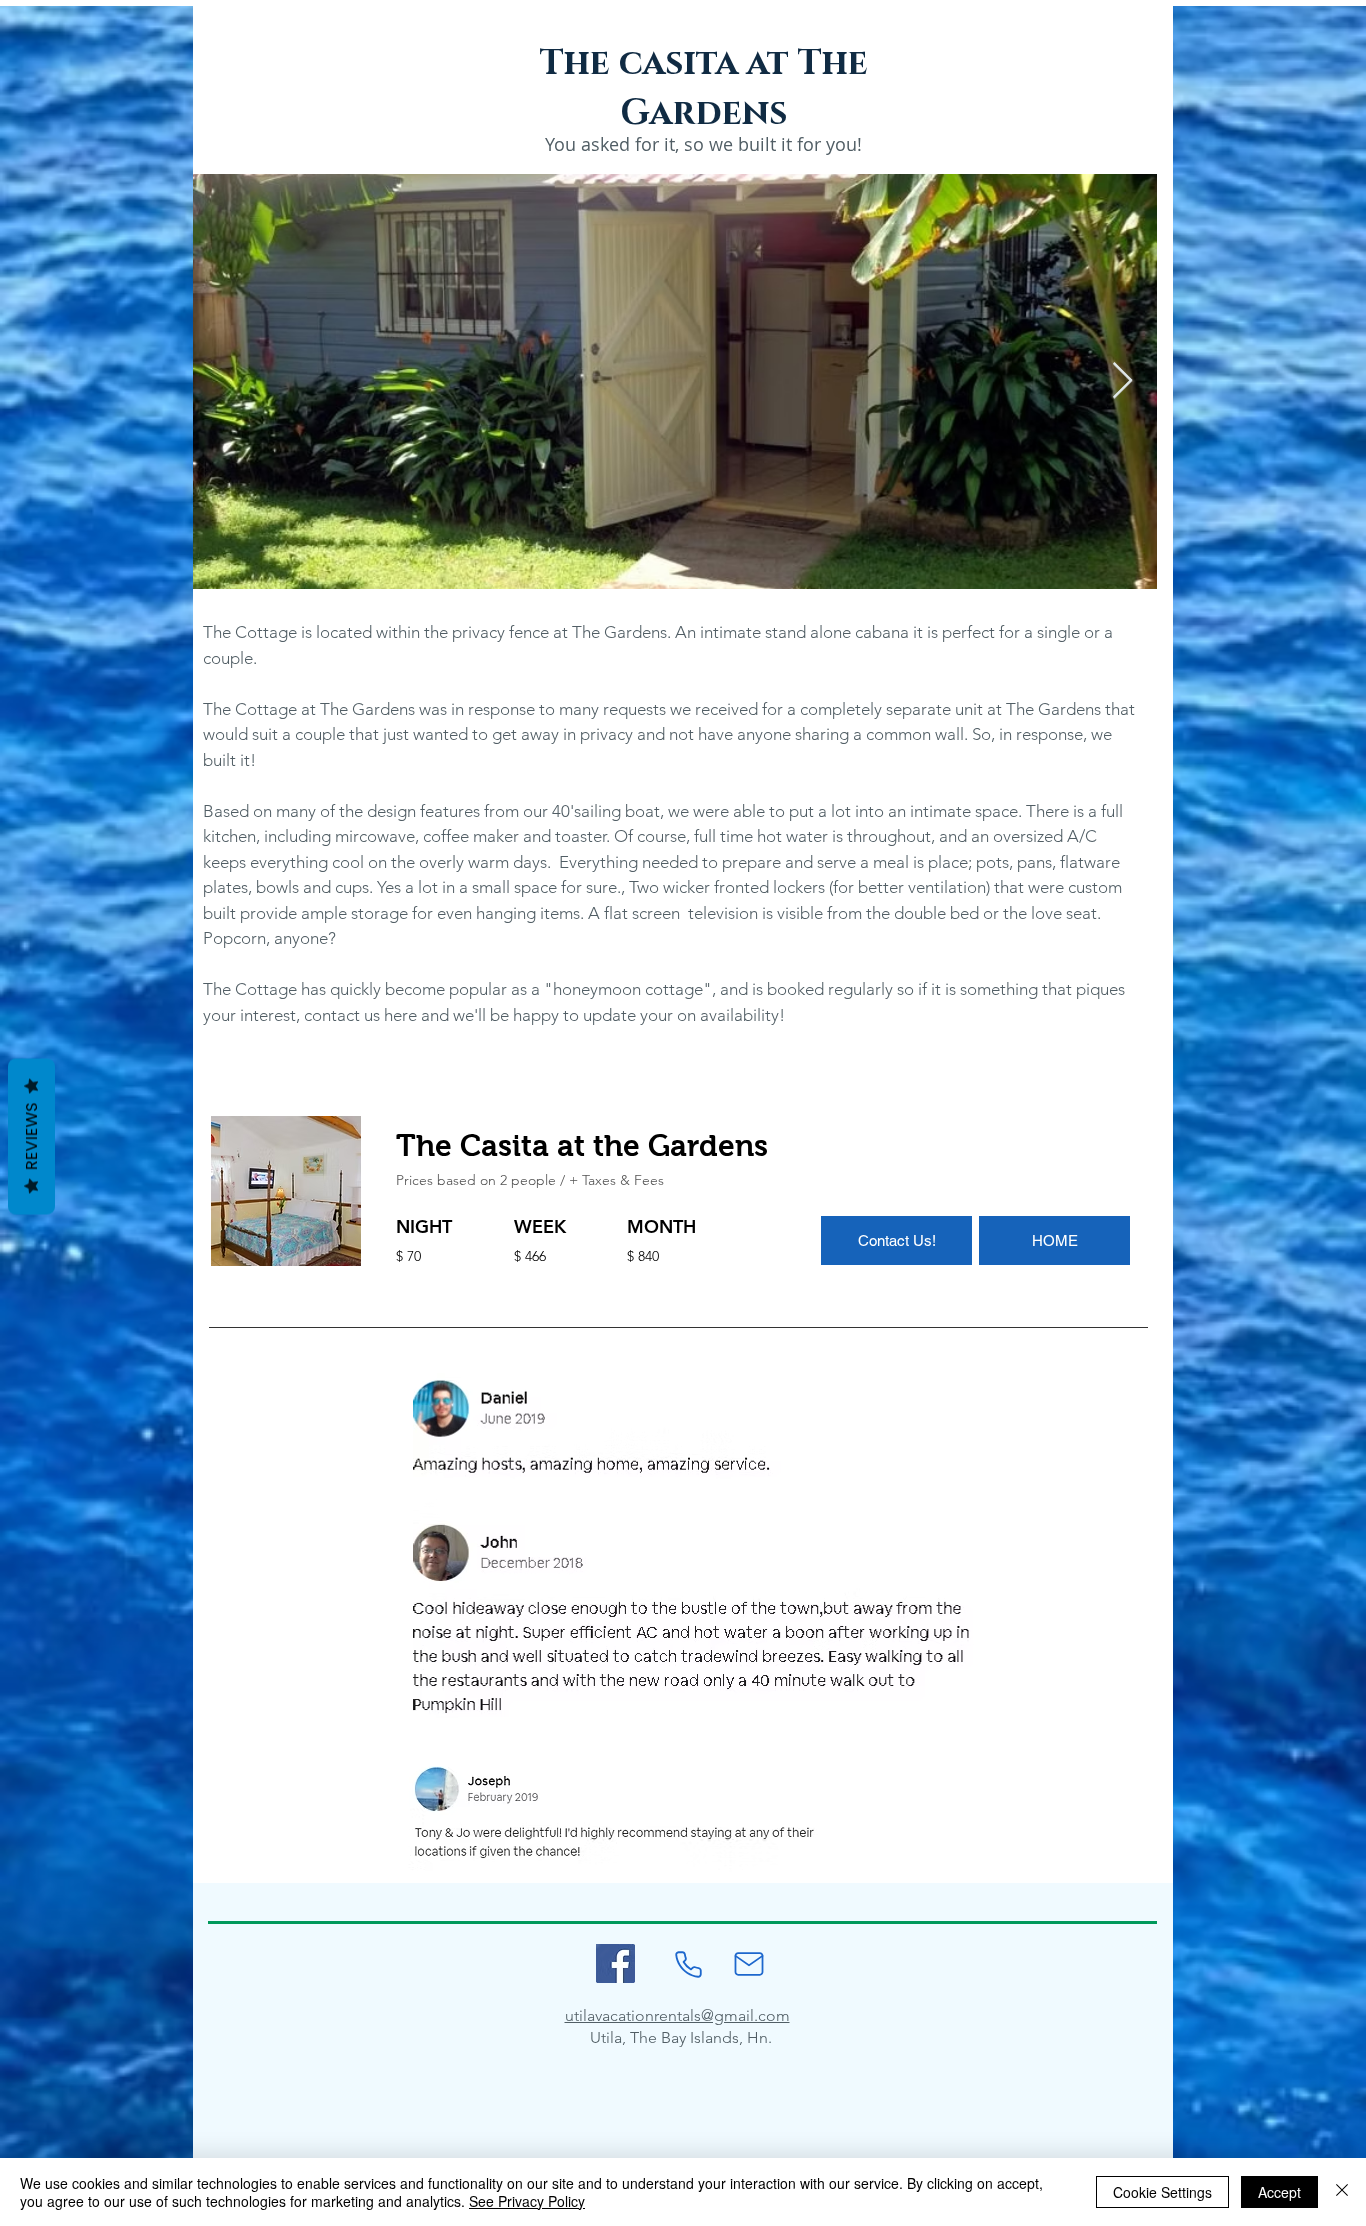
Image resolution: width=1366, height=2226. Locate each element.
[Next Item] (1122, 381)
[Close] (1342, 2192)
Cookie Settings (1162, 2192)
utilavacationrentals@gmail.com (677, 2015)
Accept (1279, 2192)
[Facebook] (615, 1963)
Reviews (31, 1137)
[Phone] (688, 1964)
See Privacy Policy (527, 2201)
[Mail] (749, 1964)
